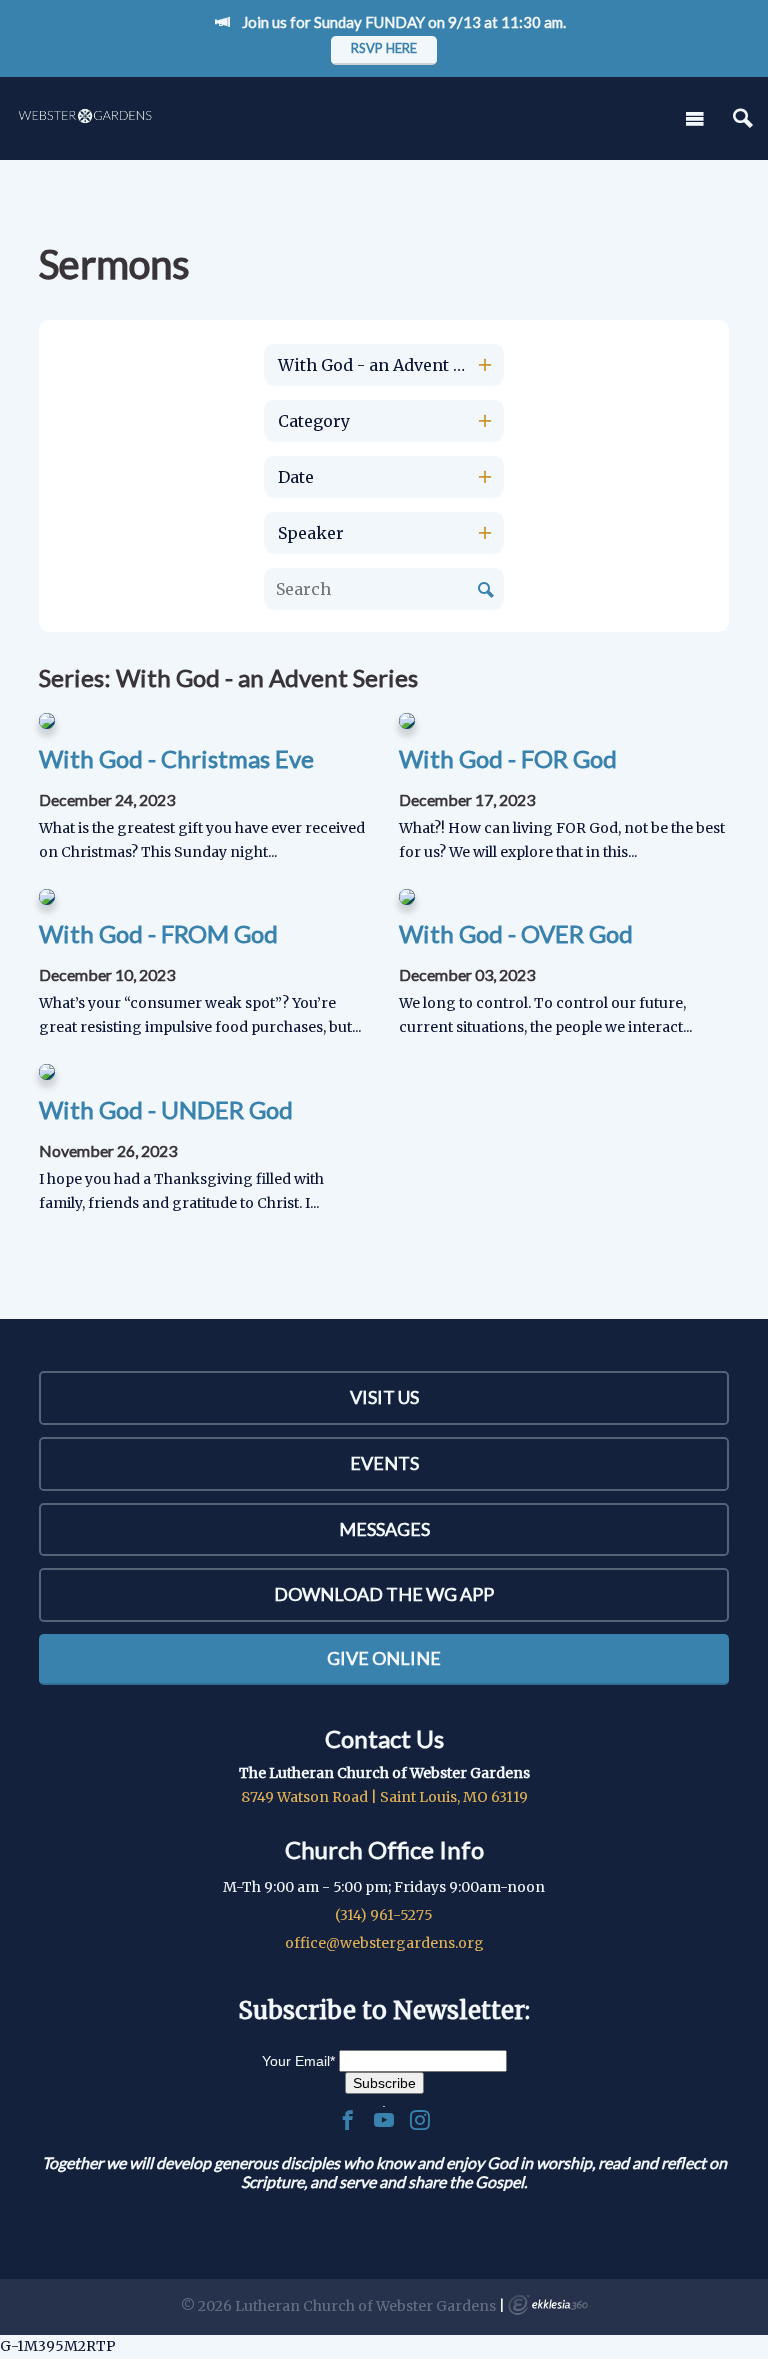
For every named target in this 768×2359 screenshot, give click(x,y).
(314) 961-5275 (384, 1915)
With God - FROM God (158, 933)
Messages (384, 1529)
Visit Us (384, 1397)
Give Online (384, 1658)
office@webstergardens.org (384, 1943)
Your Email (298, 2061)
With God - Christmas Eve (176, 758)
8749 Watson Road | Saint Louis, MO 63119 (384, 1797)
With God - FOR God (508, 758)
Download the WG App (384, 1594)
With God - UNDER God (166, 1109)
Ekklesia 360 (548, 2305)
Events (384, 1463)
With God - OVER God (516, 933)
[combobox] (384, 365)
